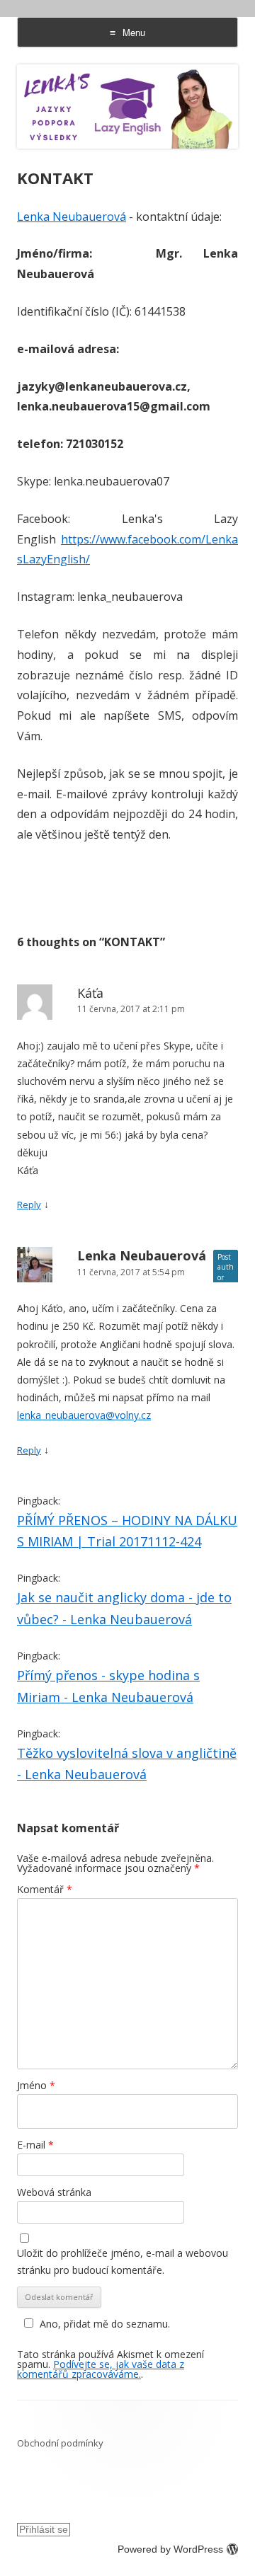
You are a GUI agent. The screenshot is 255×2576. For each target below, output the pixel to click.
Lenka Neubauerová (72, 217)
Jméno (36, 2085)
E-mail (35, 2145)
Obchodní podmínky (60, 2443)
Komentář (45, 1889)
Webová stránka (54, 2192)
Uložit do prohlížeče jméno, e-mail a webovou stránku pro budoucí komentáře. (123, 2261)
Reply (29, 1204)
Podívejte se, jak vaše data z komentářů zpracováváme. (101, 2369)
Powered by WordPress (170, 2549)
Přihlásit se (44, 2529)
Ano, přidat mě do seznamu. (105, 2324)
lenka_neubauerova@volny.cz (84, 1415)
